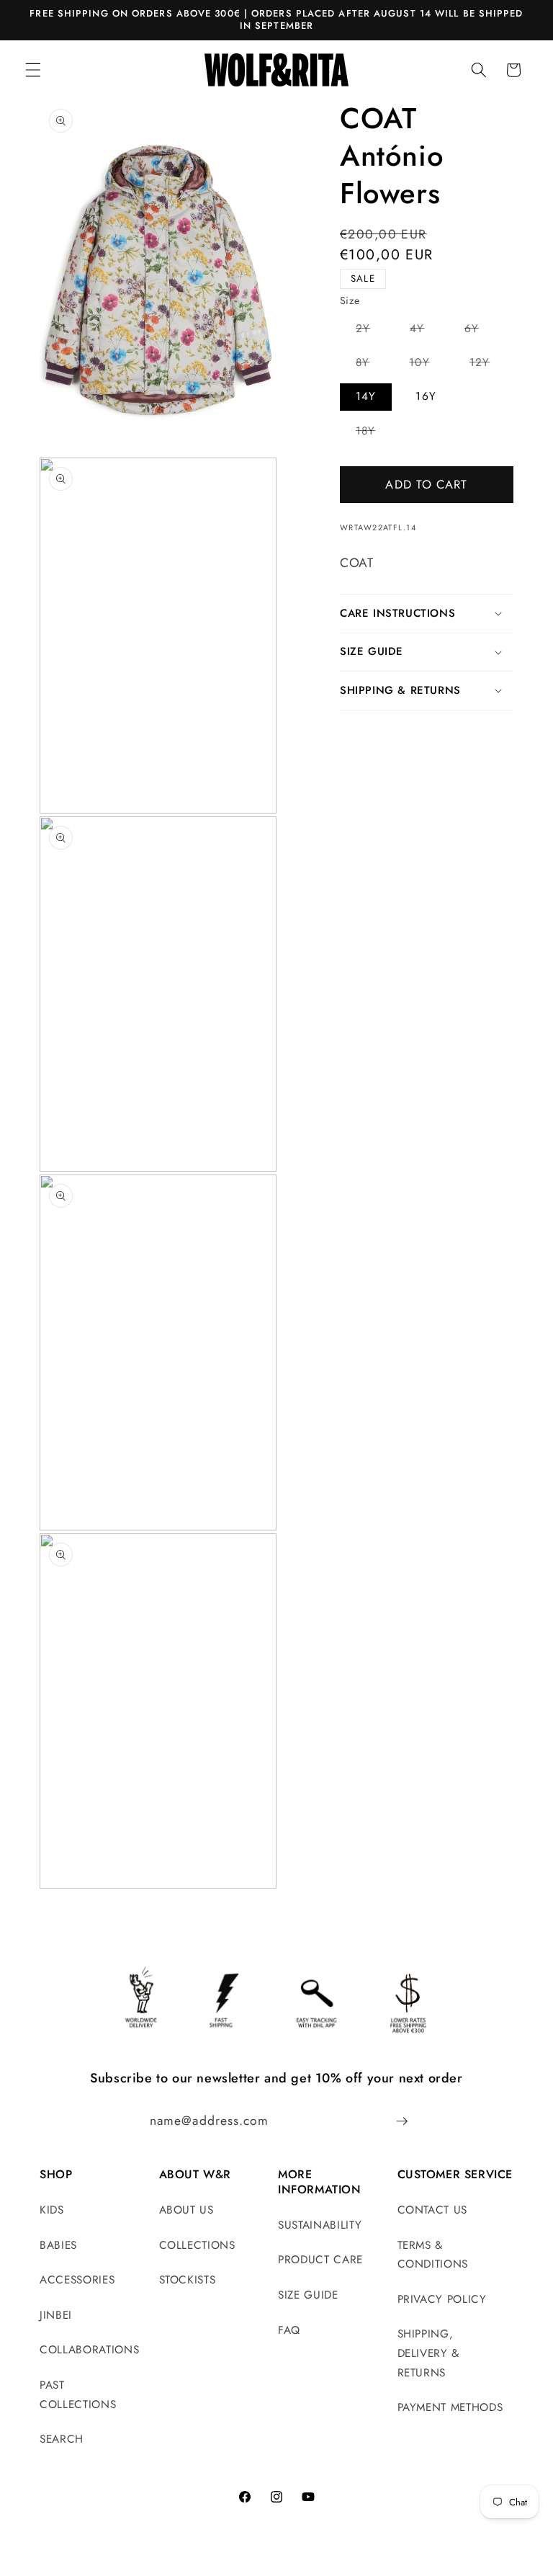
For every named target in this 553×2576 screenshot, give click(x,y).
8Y (370, 365)
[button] (33, 70)
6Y (480, 331)
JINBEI (56, 2315)
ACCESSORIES (77, 2280)
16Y (426, 396)
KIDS (52, 2210)
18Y (373, 433)
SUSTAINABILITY (320, 2225)
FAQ (289, 2330)
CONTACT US (433, 2210)
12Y (487, 365)
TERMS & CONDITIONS (433, 2255)
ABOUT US (186, 2210)
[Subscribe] (402, 2121)
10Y (427, 365)
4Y (425, 331)
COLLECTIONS (197, 2245)
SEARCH (62, 2439)
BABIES (58, 2245)
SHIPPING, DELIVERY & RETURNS (429, 2353)
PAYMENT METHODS (450, 2407)
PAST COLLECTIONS (78, 2395)
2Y (371, 331)
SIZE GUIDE (308, 2295)
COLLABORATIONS (89, 2350)
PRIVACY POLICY (442, 2299)
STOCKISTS (188, 2280)
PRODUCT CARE (320, 2260)
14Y (366, 396)
